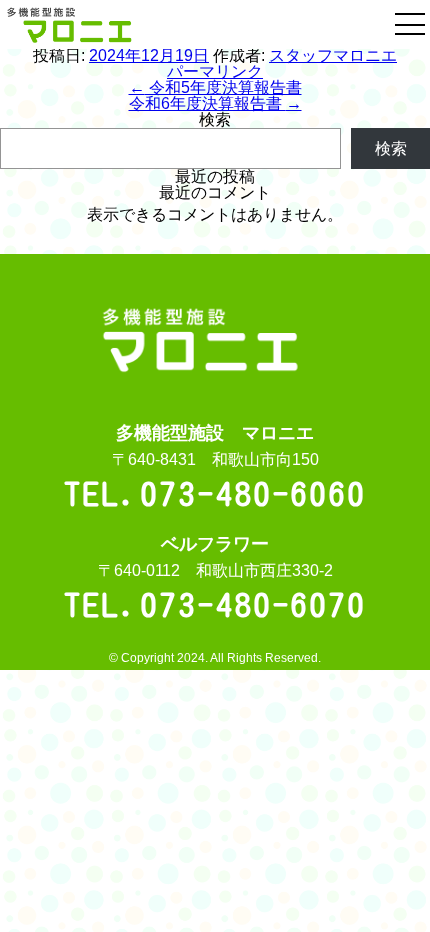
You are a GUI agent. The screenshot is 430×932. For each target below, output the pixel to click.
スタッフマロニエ (333, 55)
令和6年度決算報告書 (215, 103)
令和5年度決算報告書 (215, 87)
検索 (215, 119)
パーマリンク (215, 71)
